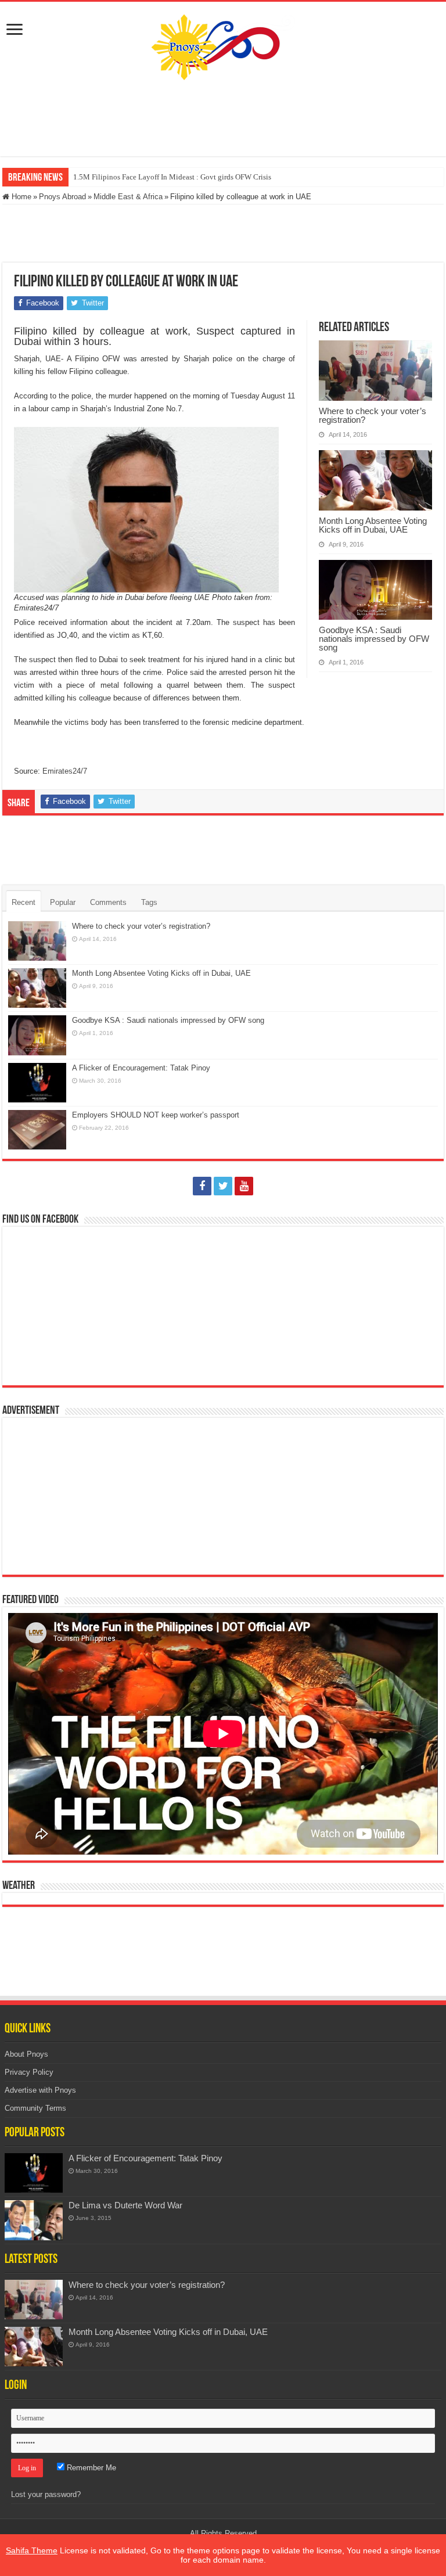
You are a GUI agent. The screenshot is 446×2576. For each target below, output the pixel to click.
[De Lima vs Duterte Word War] (34, 2220)
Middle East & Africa (128, 197)
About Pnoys (26, 2054)
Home (20, 197)
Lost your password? (46, 2494)
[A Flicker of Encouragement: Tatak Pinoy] (34, 2173)
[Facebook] (202, 1186)
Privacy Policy (29, 2072)
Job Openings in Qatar (108, 177)
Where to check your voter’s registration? (373, 415)
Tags (149, 902)
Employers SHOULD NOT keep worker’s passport (156, 1115)
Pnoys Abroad (62, 197)
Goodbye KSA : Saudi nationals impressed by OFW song (374, 639)
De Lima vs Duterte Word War (125, 2205)
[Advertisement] (223, 118)
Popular (63, 902)
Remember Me (90, 2468)
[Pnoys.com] (223, 45)
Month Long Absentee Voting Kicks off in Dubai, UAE (373, 525)
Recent (24, 902)
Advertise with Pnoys (40, 2090)
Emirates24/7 (65, 771)
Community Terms (35, 2108)
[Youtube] (244, 1186)
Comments (108, 902)
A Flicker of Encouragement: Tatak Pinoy (141, 1068)
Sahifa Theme (32, 2550)
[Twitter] (223, 1186)
